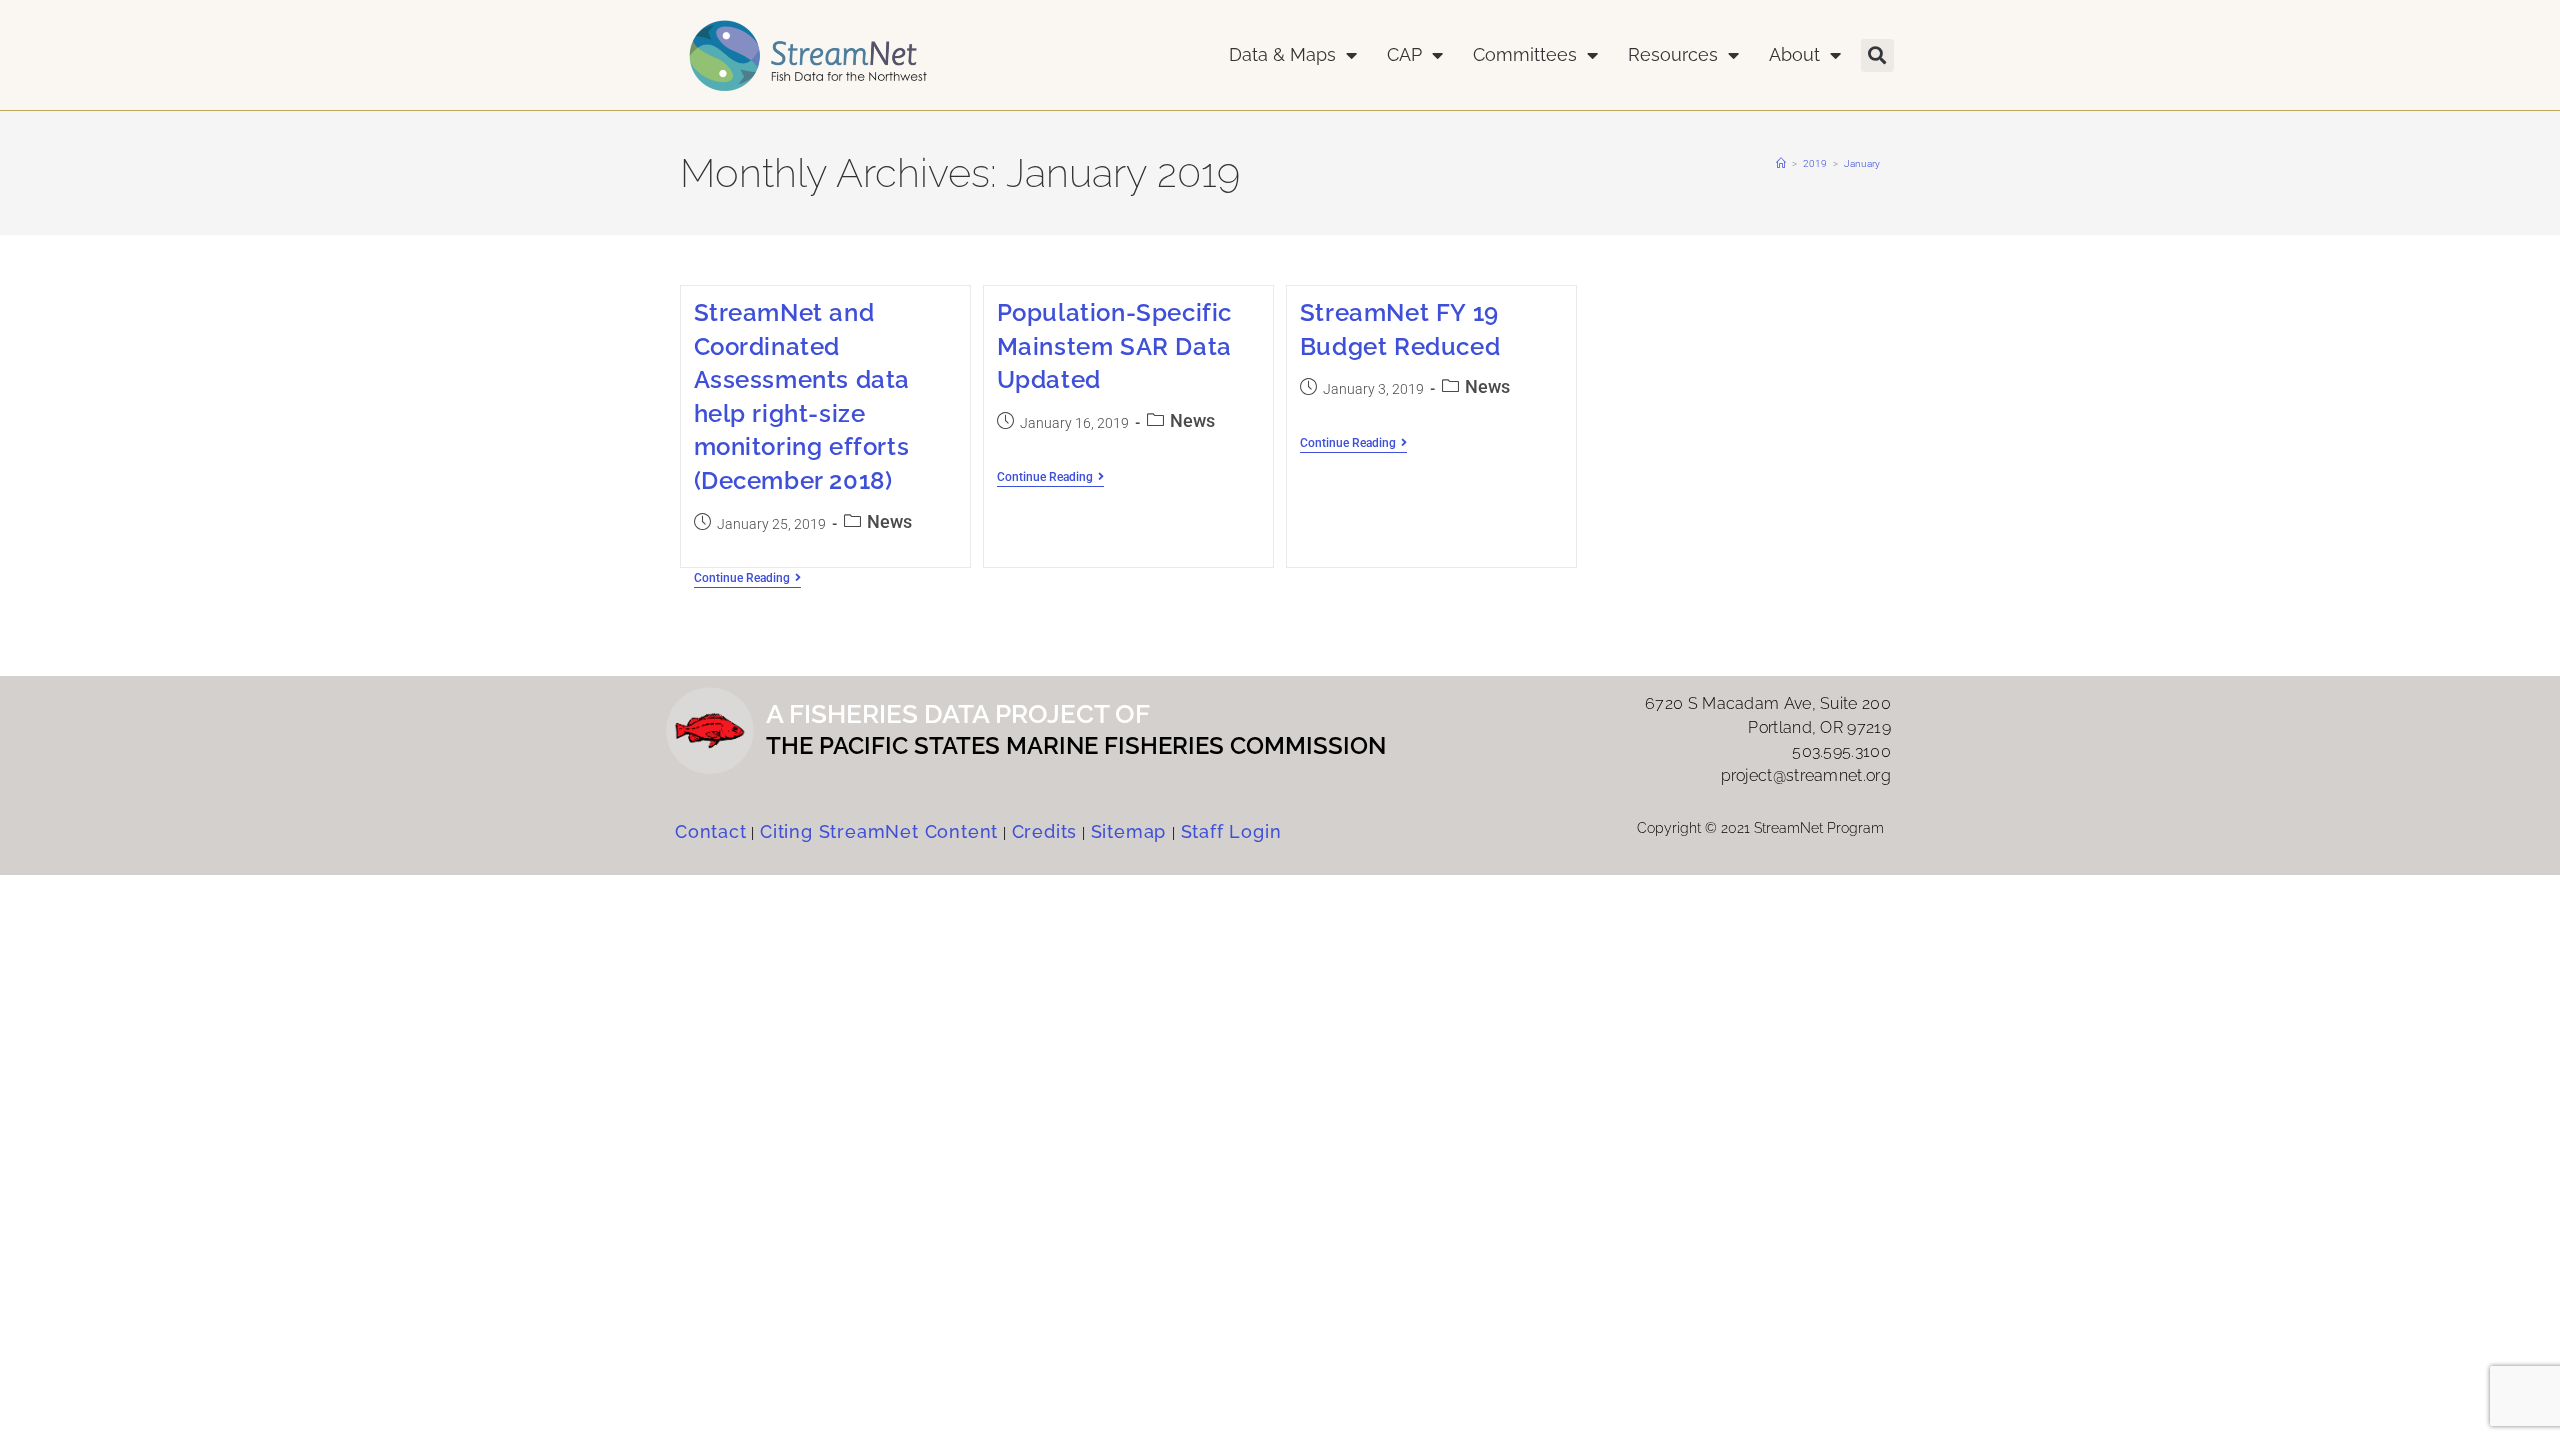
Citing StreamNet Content (879, 831)
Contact (711, 831)
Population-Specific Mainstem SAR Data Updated (1114, 346)
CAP (1404, 54)
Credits (1045, 831)
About (1794, 54)
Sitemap (1131, 831)
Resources (1673, 54)
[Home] (1781, 163)
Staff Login (1231, 831)
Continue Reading (747, 578)
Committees (1525, 54)
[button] (1877, 55)
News (889, 521)
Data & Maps (1282, 54)
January (1862, 163)
